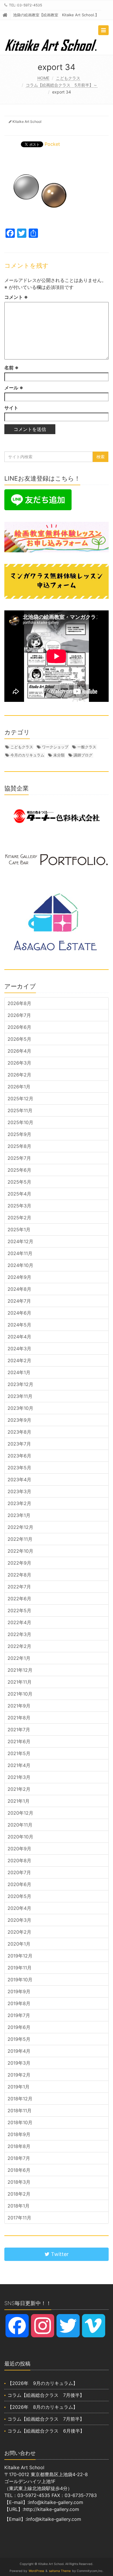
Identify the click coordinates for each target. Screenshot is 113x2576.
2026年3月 (19, 1063)
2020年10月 (20, 1837)
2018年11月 (20, 2111)
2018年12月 (20, 2099)
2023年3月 (19, 1491)
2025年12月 (20, 1099)
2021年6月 (19, 1741)
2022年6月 (19, 1599)
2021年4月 (19, 1765)
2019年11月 (20, 1968)
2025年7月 (19, 1158)
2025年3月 (19, 1206)
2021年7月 (19, 1730)
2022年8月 (19, 1575)
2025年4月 (19, 1194)
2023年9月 (19, 1420)
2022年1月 (19, 1658)
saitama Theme (60, 2571)
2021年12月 (20, 1670)
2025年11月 (20, 1110)
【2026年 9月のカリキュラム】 (43, 2383)
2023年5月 (19, 1468)
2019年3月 (19, 2063)
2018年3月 (19, 2182)
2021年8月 (19, 1718)
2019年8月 (19, 2003)
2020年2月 (19, 1932)
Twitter (59, 2254)
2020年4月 (19, 1908)
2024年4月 (19, 1337)
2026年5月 (19, 1039)
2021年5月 (19, 1753)
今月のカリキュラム (27, 755)
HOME (43, 78)
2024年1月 (19, 1372)
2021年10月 (20, 1694)
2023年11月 (20, 1396)
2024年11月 (20, 1253)
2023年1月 (19, 1515)
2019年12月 (20, 1956)
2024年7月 (19, 1301)
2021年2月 (19, 1789)
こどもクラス (68, 78)
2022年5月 (19, 1610)
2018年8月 (19, 2146)
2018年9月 (19, 2134)
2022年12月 (20, 1527)
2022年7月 (19, 1587)
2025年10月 (20, 1122)
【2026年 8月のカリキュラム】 (43, 2407)
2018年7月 (19, 2158)
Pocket (52, 144)
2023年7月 (19, 1444)
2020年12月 (20, 1813)
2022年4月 (19, 1622)
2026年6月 (19, 1027)
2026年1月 (19, 1087)
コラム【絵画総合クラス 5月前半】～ (62, 85)
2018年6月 (19, 2170)
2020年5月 (19, 1896)
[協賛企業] (57, 816)
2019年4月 (19, 2051)
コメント (16, 297)
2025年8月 (19, 1146)
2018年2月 (19, 2194)
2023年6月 (19, 1456)
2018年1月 (19, 2206)
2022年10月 (20, 1551)
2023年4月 (19, 1480)
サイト (11, 408)
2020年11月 (20, 1825)
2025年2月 (19, 1218)
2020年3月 (19, 1920)
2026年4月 (19, 1051)
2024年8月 (19, 1289)
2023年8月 (19, 1432)
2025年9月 (19, 1134)
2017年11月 (19, 2218)
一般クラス (87, 747)
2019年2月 (19, 2075)
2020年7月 (19, 1872)
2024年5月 (19, 1325)
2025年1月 (19, 1229)
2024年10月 (20, 1265)
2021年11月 (20, 1682)
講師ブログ (83, 755)
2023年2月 (19, 1503)
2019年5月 (19, 2039)
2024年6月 (19, 1313)
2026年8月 (19, 1003)
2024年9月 (19, 1277)
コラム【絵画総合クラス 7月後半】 (46, 2395)
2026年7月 (19, 1015)
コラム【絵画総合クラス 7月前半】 (46, 2419)
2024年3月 (19, 1349)
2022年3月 (19, 1634)
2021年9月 (19, 1706)
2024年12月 (20, 1241)
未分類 (59, 755)
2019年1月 (19, 2087)
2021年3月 (19, 1777)
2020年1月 (19, 1944)
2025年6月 (19, 1170)
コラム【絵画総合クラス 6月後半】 (46, 2431)
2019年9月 (19, 1991)
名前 (11, 368)
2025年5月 (19, 1182)
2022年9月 (19, 1563)
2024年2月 (19, 1360)
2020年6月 (19, 1884)
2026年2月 (19, 1075)
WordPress (36, 2571)
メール (14, 388)
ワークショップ (55, 747)
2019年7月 (19, 2015)
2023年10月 (20, 1408)
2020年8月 (19, 1860)
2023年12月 (20, 1384)
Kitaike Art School (27, 122)
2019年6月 (19, 2027)
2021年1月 (19, 1801)
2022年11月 (20, 1539)
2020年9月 (19, 1849)
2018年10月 (20, 2122)
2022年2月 (19, 1646)
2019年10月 (20, 1980)
